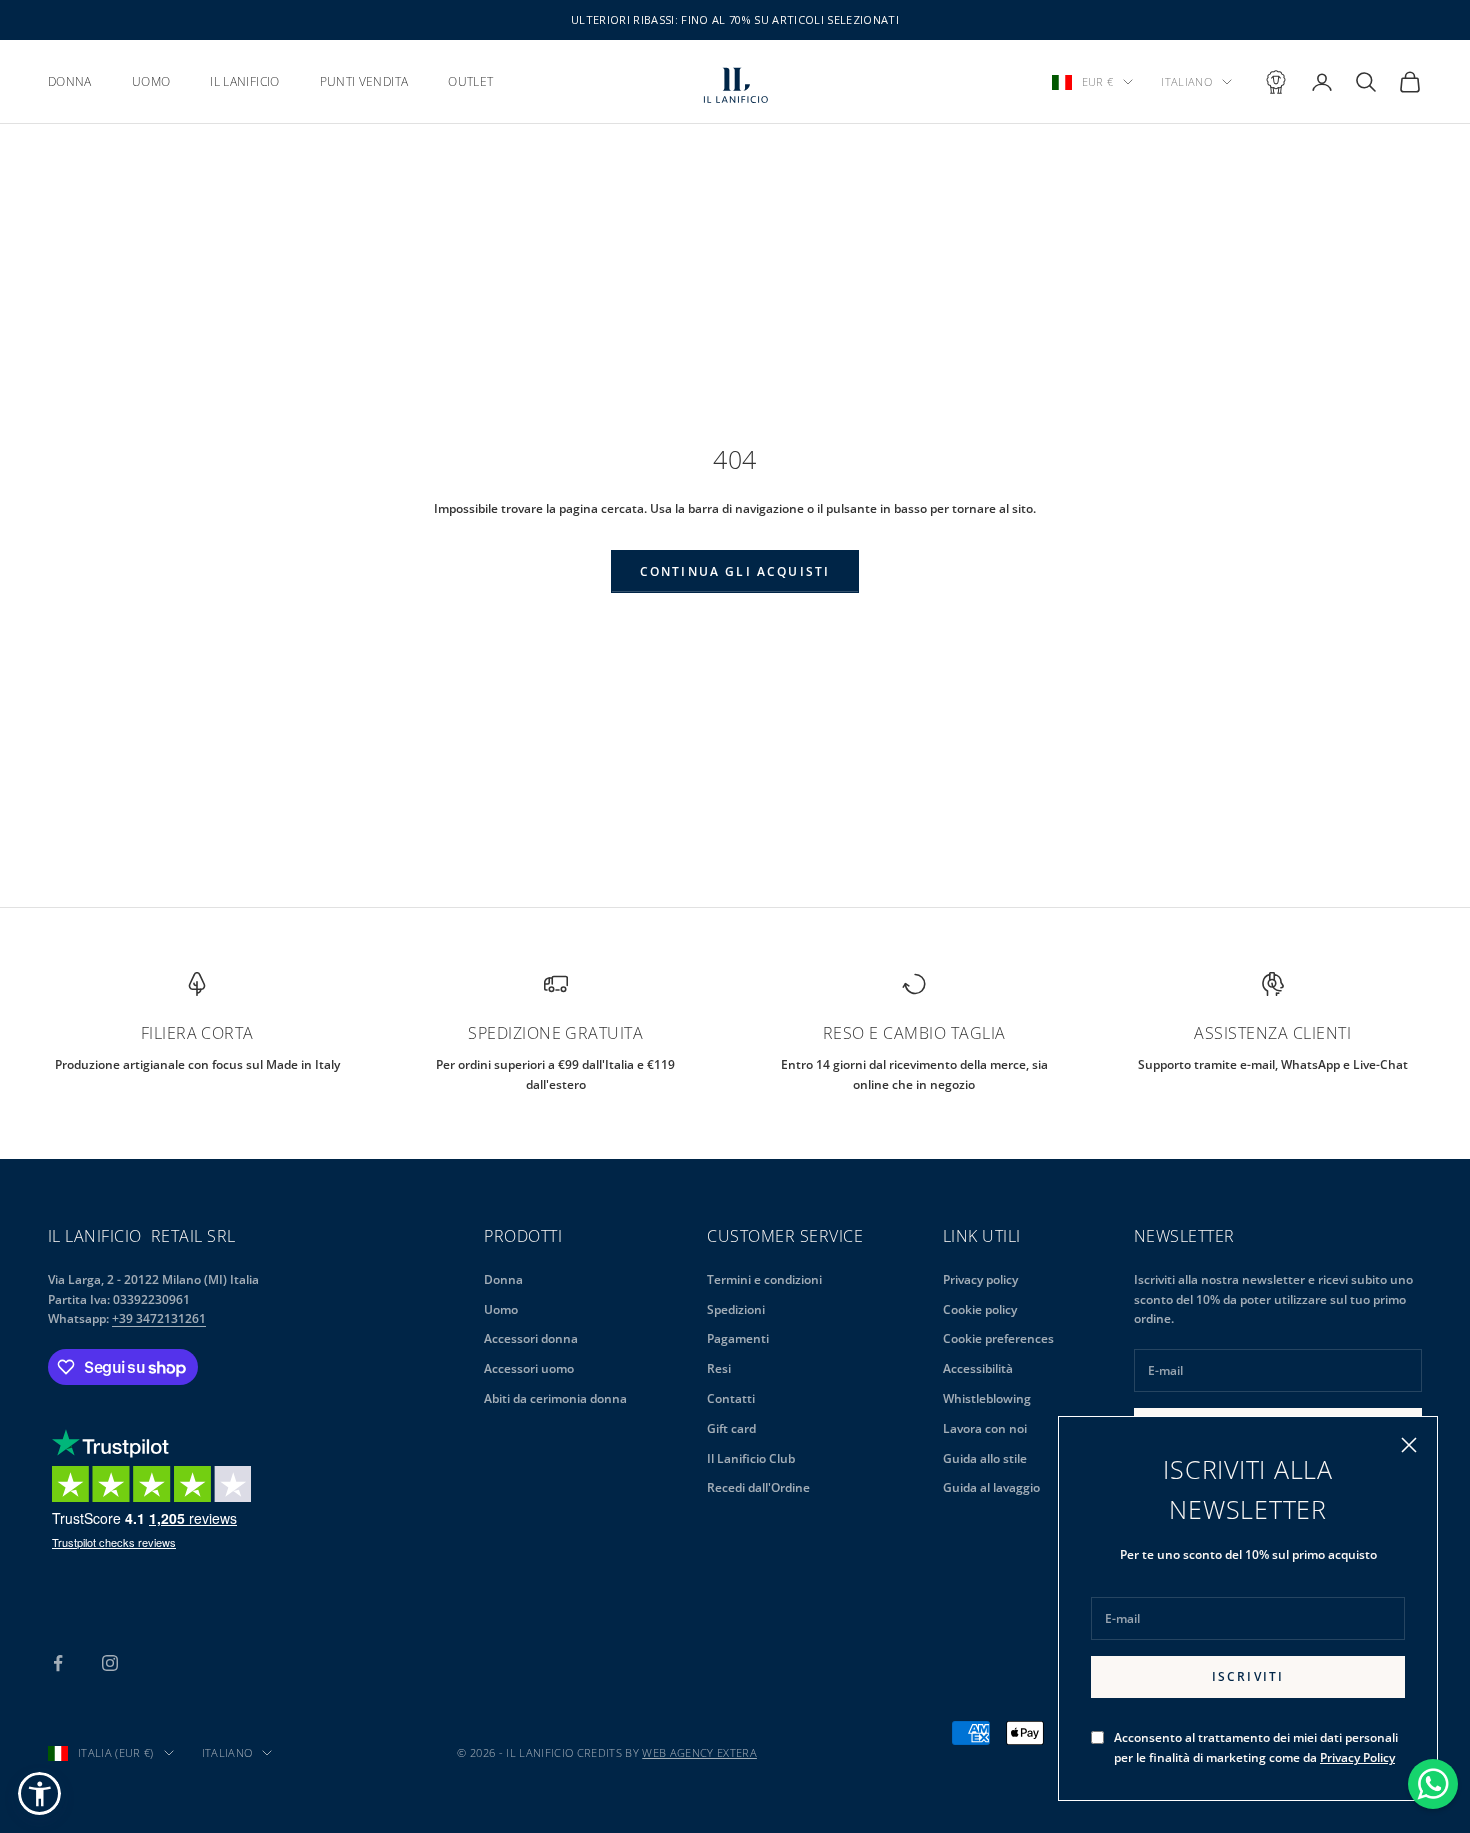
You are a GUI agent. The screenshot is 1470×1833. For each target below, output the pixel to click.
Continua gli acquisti (735, 571)
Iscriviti (1248, 1676)
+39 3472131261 (159, 1318)
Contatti (731, 1398)
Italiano (1186, 81)
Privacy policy (980, 1279)
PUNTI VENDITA (364, 81)
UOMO (151, 81)
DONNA (70, 81)
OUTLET (470, 81)
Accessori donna (531, 1338)
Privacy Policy (1357, 1757)
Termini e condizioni (764, 1279)
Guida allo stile (985, 1458)
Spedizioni (736, 1309)
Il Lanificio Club (751, 1458)
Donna (503, 1279)
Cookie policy (980, 1309)
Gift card (731, 1428)
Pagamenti (738, 1338)
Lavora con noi (985, 1428)
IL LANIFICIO (244, 81)
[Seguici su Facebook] (58, 1663)
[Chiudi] (1409, 1445)
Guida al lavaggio (991, 1487)
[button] (39, 1793)
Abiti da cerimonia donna (555, 1398)
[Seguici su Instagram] (110, 1663)
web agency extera (699, 1752)
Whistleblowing (987, 1398)
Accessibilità (978, 1368)
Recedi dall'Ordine (758, 1487)
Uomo (501, 1309)
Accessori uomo (529, 1368)
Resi (719, 1368)
